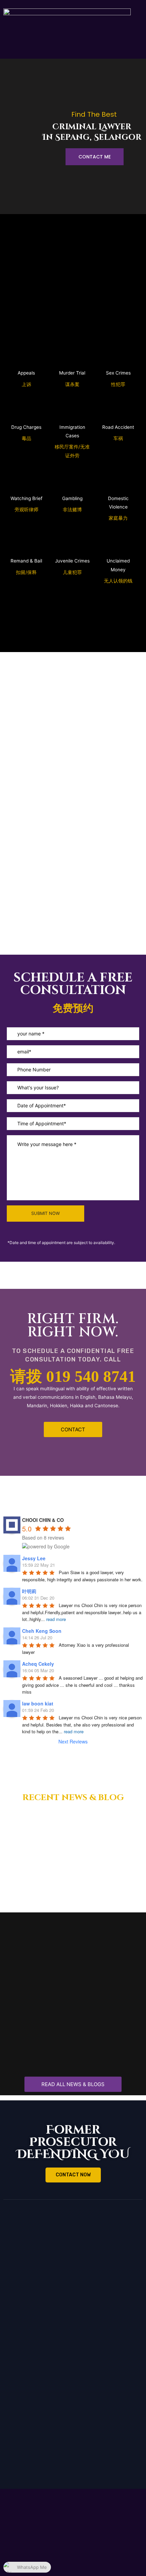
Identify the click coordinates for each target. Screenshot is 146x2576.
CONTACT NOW (73, 2175)
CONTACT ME (95, 157)
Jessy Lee (34, 1558)
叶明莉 (29, 1591)
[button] (73, 1429)
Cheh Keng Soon (42, 1631)
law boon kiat (38, 1703)
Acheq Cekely (38, 1664)
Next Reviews (73, 1741)
